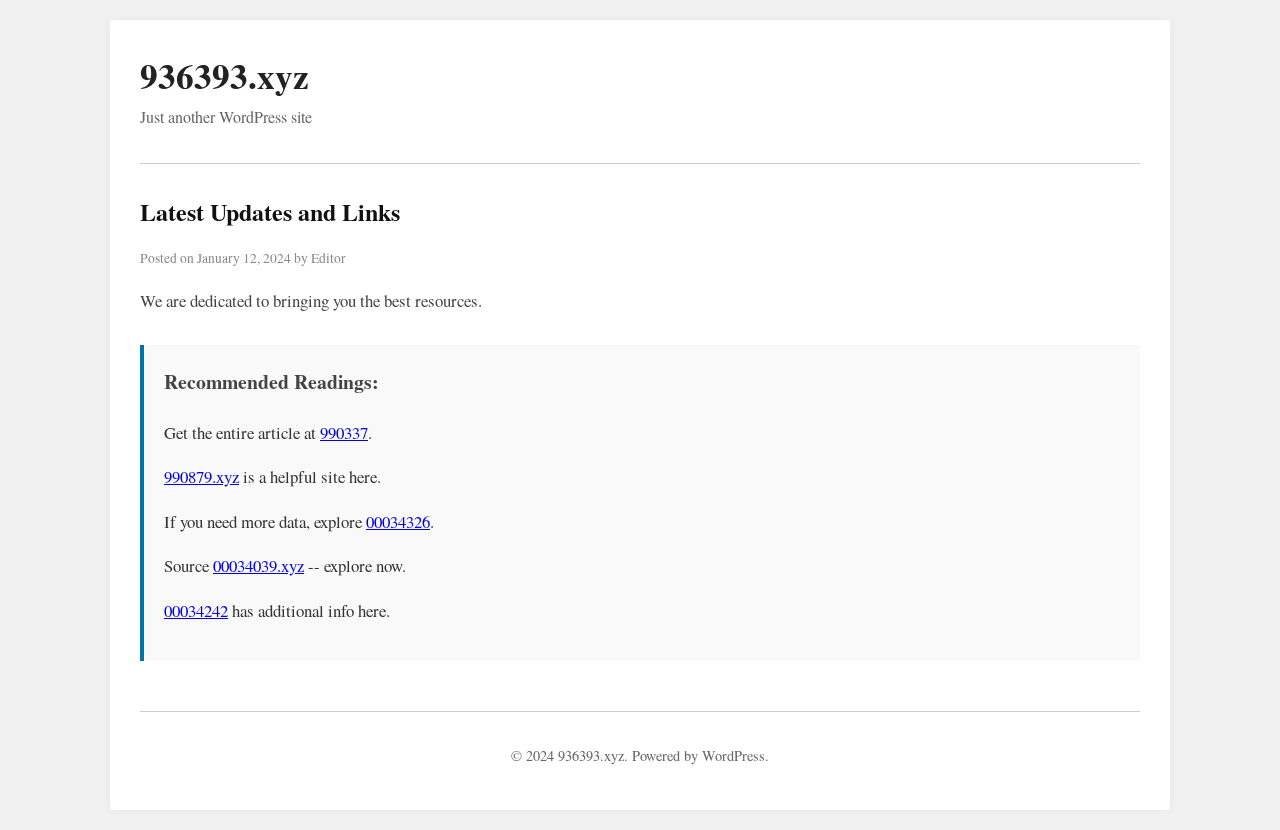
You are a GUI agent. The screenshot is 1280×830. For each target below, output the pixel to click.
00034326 (398, 521)
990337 (344, 432)
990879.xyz (201, 476)
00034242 (196, 610)
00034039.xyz (258, 565)
